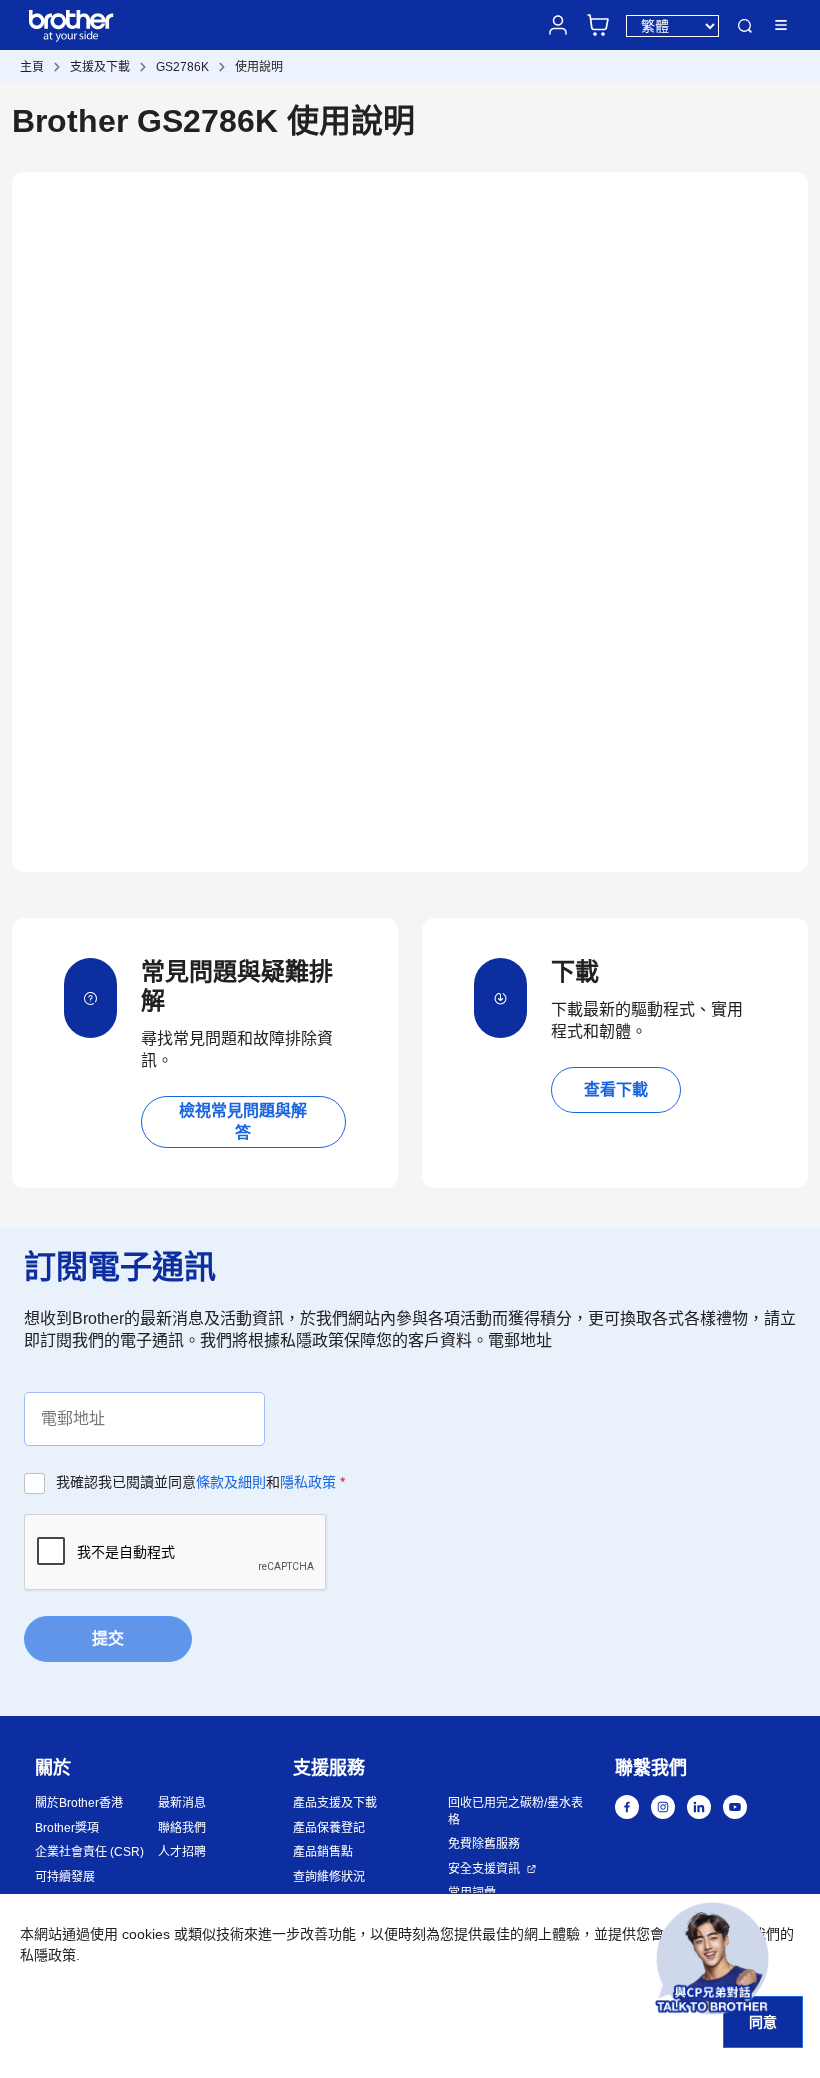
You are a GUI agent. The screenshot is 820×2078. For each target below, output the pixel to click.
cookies (146, 1934)
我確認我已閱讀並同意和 (200, 1482)
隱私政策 (308, 1482)
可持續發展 (65, 1877)
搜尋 (745, 26)
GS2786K (182, 67)
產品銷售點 (323, 1852)
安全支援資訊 (484, 1869)
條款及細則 (231, 1482)
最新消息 (182, 1803)
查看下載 (616, 1089)
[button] (712, 1958)
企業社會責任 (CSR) (89, 1852)
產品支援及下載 (335, 1803)
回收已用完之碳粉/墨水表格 (515, 1811)
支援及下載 (100, 67)
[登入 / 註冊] (558, 25)
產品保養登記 (329, 1828)
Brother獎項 (67, 1828)
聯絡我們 (182, 1828)
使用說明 (259, 67)
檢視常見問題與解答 (243, 1121)
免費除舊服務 (484, 1844)
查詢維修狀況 (329, 1877)
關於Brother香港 (79, 1803)
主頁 (32, 67)
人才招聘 (182, 1852)
